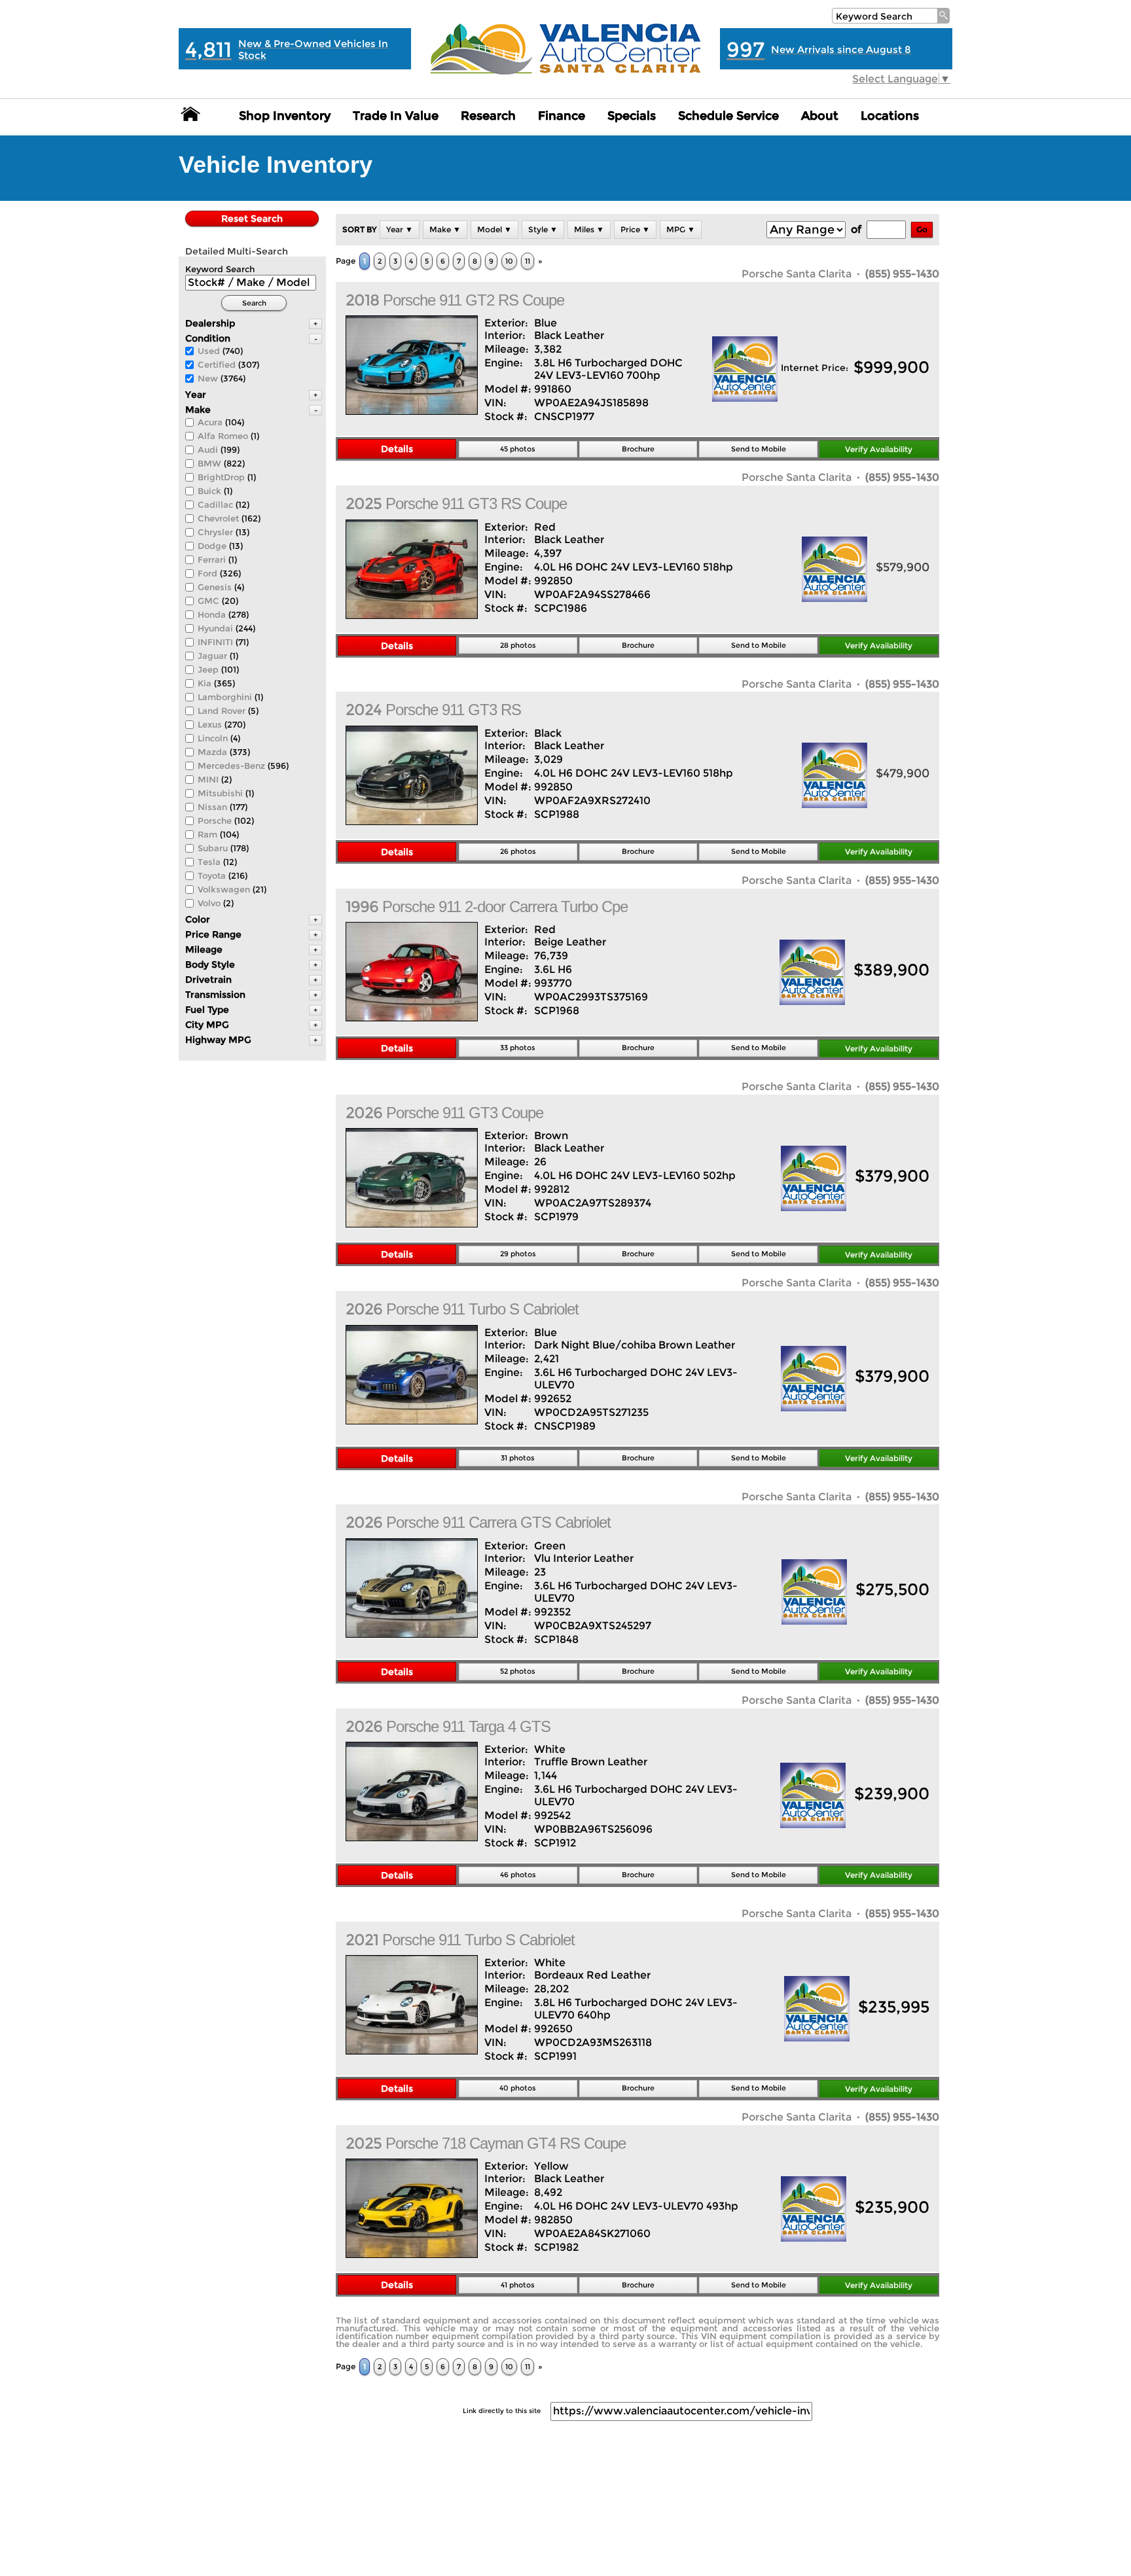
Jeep (208, 669)
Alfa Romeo (223, 436)
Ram (207, 834)
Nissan (212, 807)
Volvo (209, 903)
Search (254, 303)
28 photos (518, 645)
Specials (632, 116)
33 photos (518, 1048)
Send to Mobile (759, 449)
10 (509, 261)
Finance (562, 116)
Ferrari (212, 559)
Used (209, 351)
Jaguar (212, 656)
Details (397, 449)
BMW (209, 463)
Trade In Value (396, 116)
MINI (208, 779)
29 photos (518, 1254)
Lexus (210, 724)
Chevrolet (218, 518)
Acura (210, 422)
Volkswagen (224, 889)
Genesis (215, 587)
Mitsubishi (220, 793)
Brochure (638, 449)
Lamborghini (225, 697)
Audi (208, 450)
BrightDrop (221, 477)
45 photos (518, 449)
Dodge (212, 546)
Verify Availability (879, 449)
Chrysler (215, 532)
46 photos (518, 1875)
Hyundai (215, 628)
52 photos (518, 1671)
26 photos (518, 851)
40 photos (518, 2088)
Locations (890, 116)
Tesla (209, 862)
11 (528, 261)
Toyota (212, 875)
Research (488, 116)
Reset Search (252, 219)
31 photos (518, 1458)
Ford (207, 573)
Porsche (215, 820)
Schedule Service (728, 116)
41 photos (518, 2285)
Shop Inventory (285, 116)
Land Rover (222, 711)
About (820, 116)
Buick (209, 491)
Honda (212, 614)
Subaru (213, 848)
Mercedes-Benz (231, 766)
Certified (217, 364)
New (208, 378)
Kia (205, 683)
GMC (208, 601)
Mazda (212, 752)
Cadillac (215, 504)
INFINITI (215, 642)
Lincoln (213, 738)
